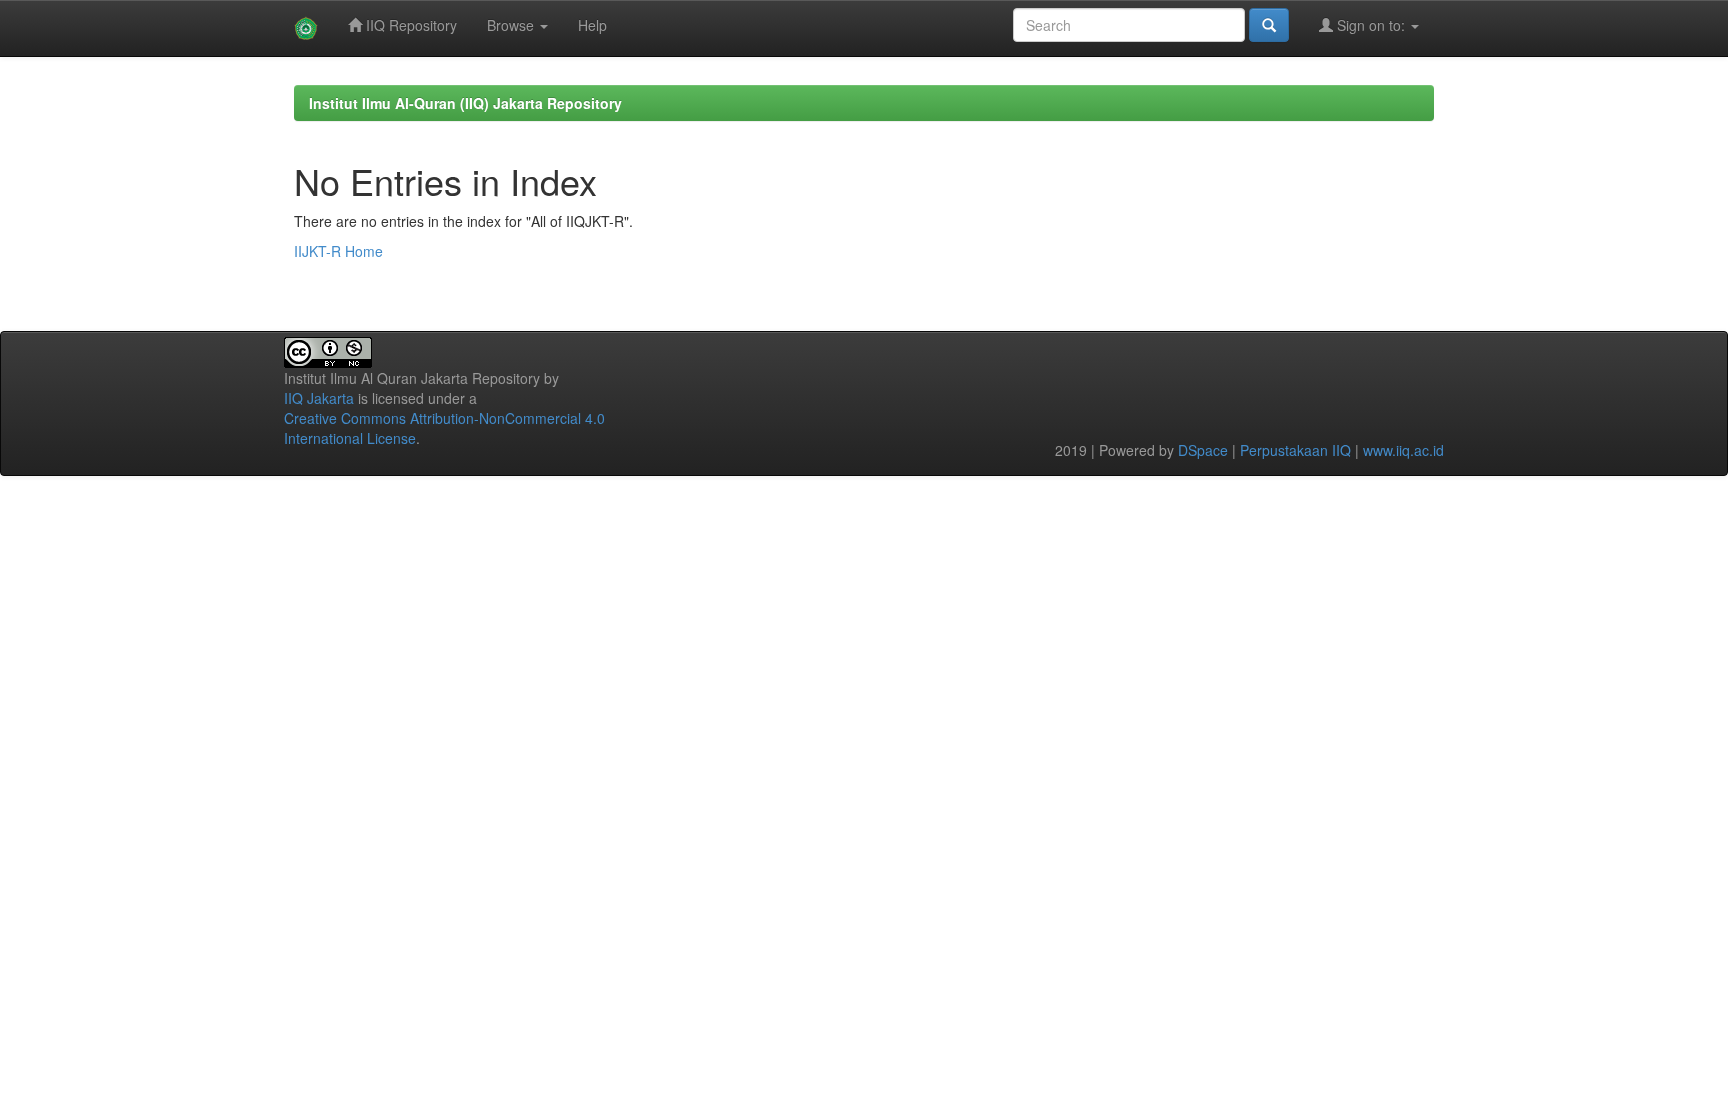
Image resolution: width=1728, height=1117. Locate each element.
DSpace (1203, 450)
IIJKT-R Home (338, 251)
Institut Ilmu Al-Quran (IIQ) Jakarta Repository (465, 103)
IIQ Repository (409, 25)
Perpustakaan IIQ (1295, 450)
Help (592, 25)
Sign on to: (1371, 25)
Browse (512, 25)
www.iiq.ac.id (1403, 450)
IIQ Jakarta (319, 398)
